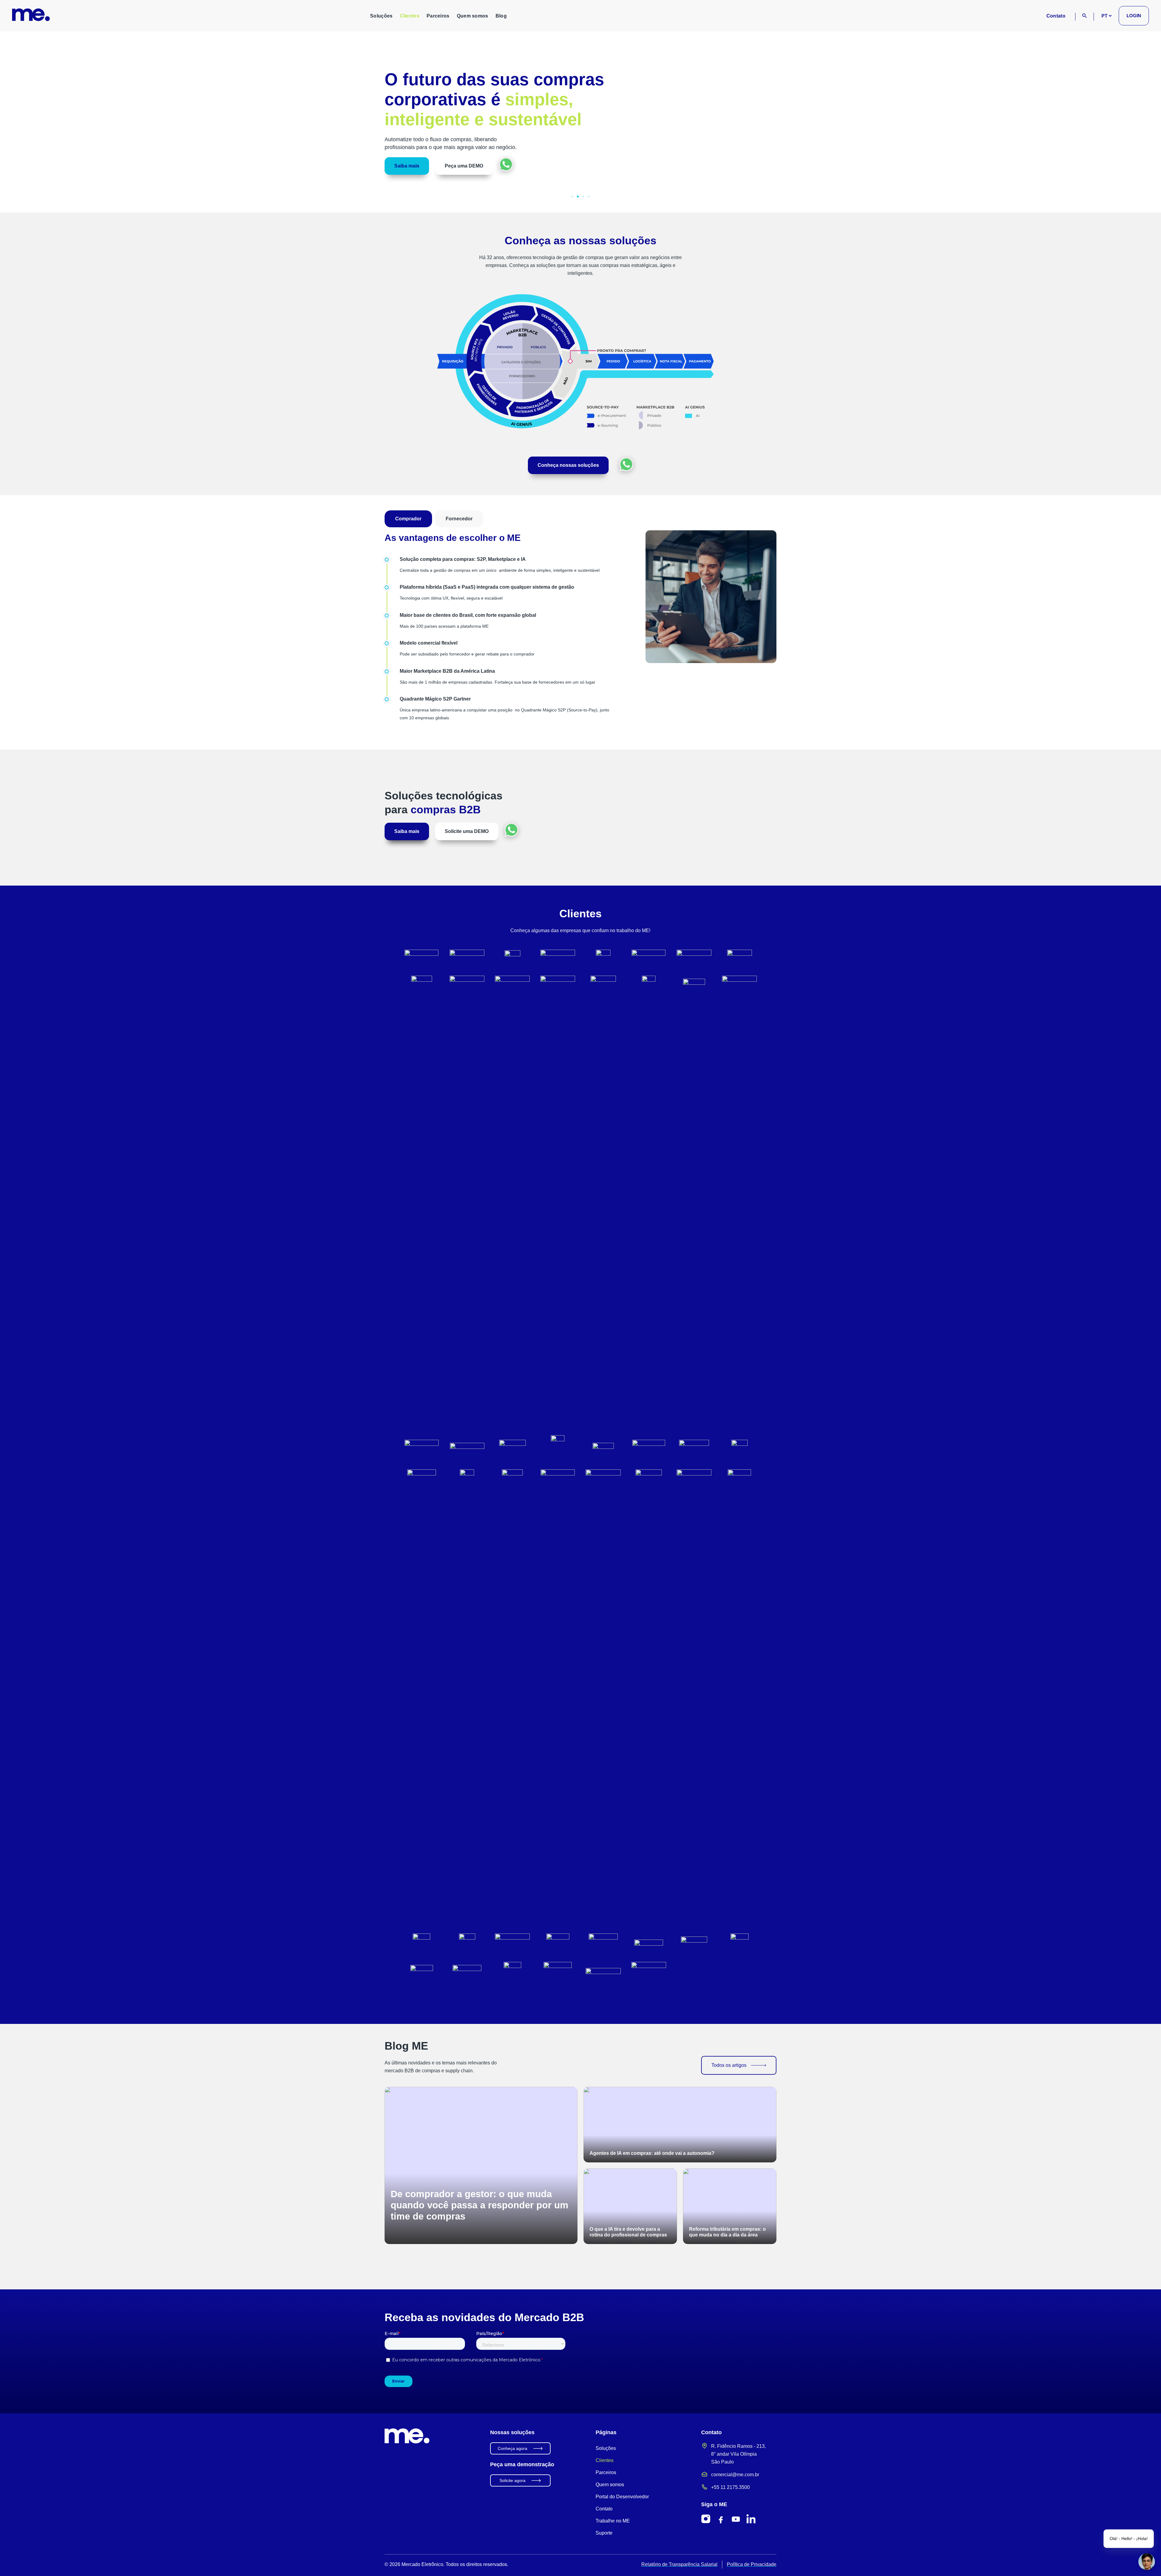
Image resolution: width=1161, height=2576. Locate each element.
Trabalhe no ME (613, 2521)
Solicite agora (512, 2480)
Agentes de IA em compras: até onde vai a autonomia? (652, 2153)
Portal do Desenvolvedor (622, 2497)
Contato (1056, 16)
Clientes (410, 16)
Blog (501, 16)
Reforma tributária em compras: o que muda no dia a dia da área (727, 2232)
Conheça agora (512, 2448)
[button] (12, 117)
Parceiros (438, 16)
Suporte (604, 2533)
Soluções (381, 16)
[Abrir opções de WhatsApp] (626, 464)
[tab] (408, 519)
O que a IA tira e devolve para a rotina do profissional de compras (628, 2232)
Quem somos (473, 16)
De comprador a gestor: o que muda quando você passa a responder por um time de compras (480, 2205)
